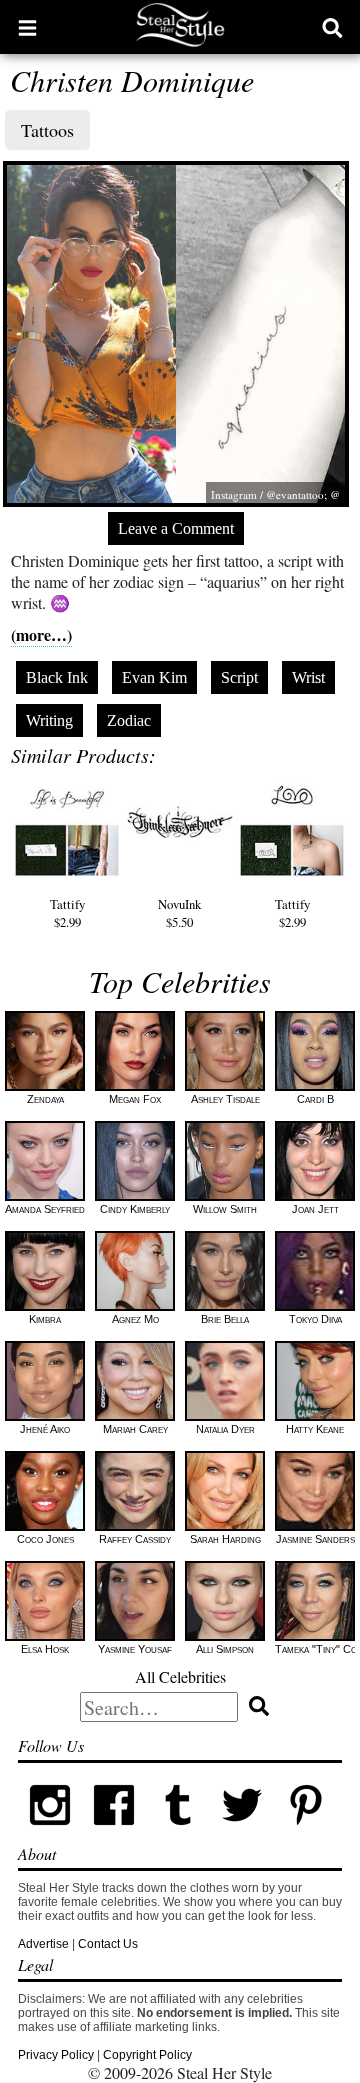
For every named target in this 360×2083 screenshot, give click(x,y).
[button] (27, 27)
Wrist (308, 677)
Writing (49, 720)
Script (239, 677)
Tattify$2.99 (67, 913)
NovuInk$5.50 (179, 913)
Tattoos (47, 130)
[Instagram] (50, 1833)
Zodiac (129, 720)
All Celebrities (180, 1676)
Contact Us (108, 1944)
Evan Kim (154, 677)
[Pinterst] (306, 1833)
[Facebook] (114, 1833)
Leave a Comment (176, 528)
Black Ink (57, 677)
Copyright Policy (147, 2055)
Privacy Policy (56, 2055)
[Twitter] (242, 1833)
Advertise (43, 1944)
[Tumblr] (178, 1833)
